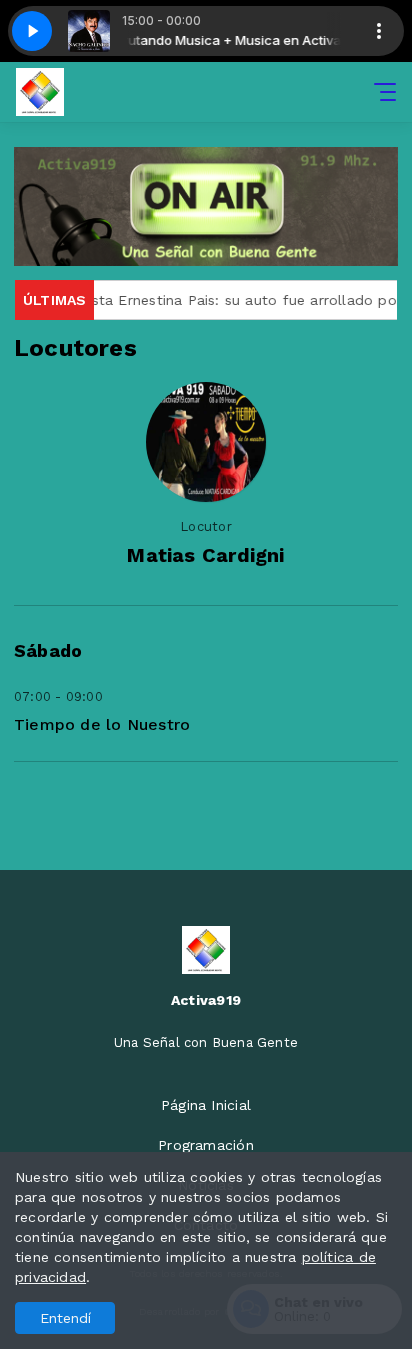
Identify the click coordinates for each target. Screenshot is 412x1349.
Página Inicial (206, 1105)
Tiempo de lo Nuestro (102, 724)
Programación (206, 1145)
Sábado (48, 650)
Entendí (65, 1318)
